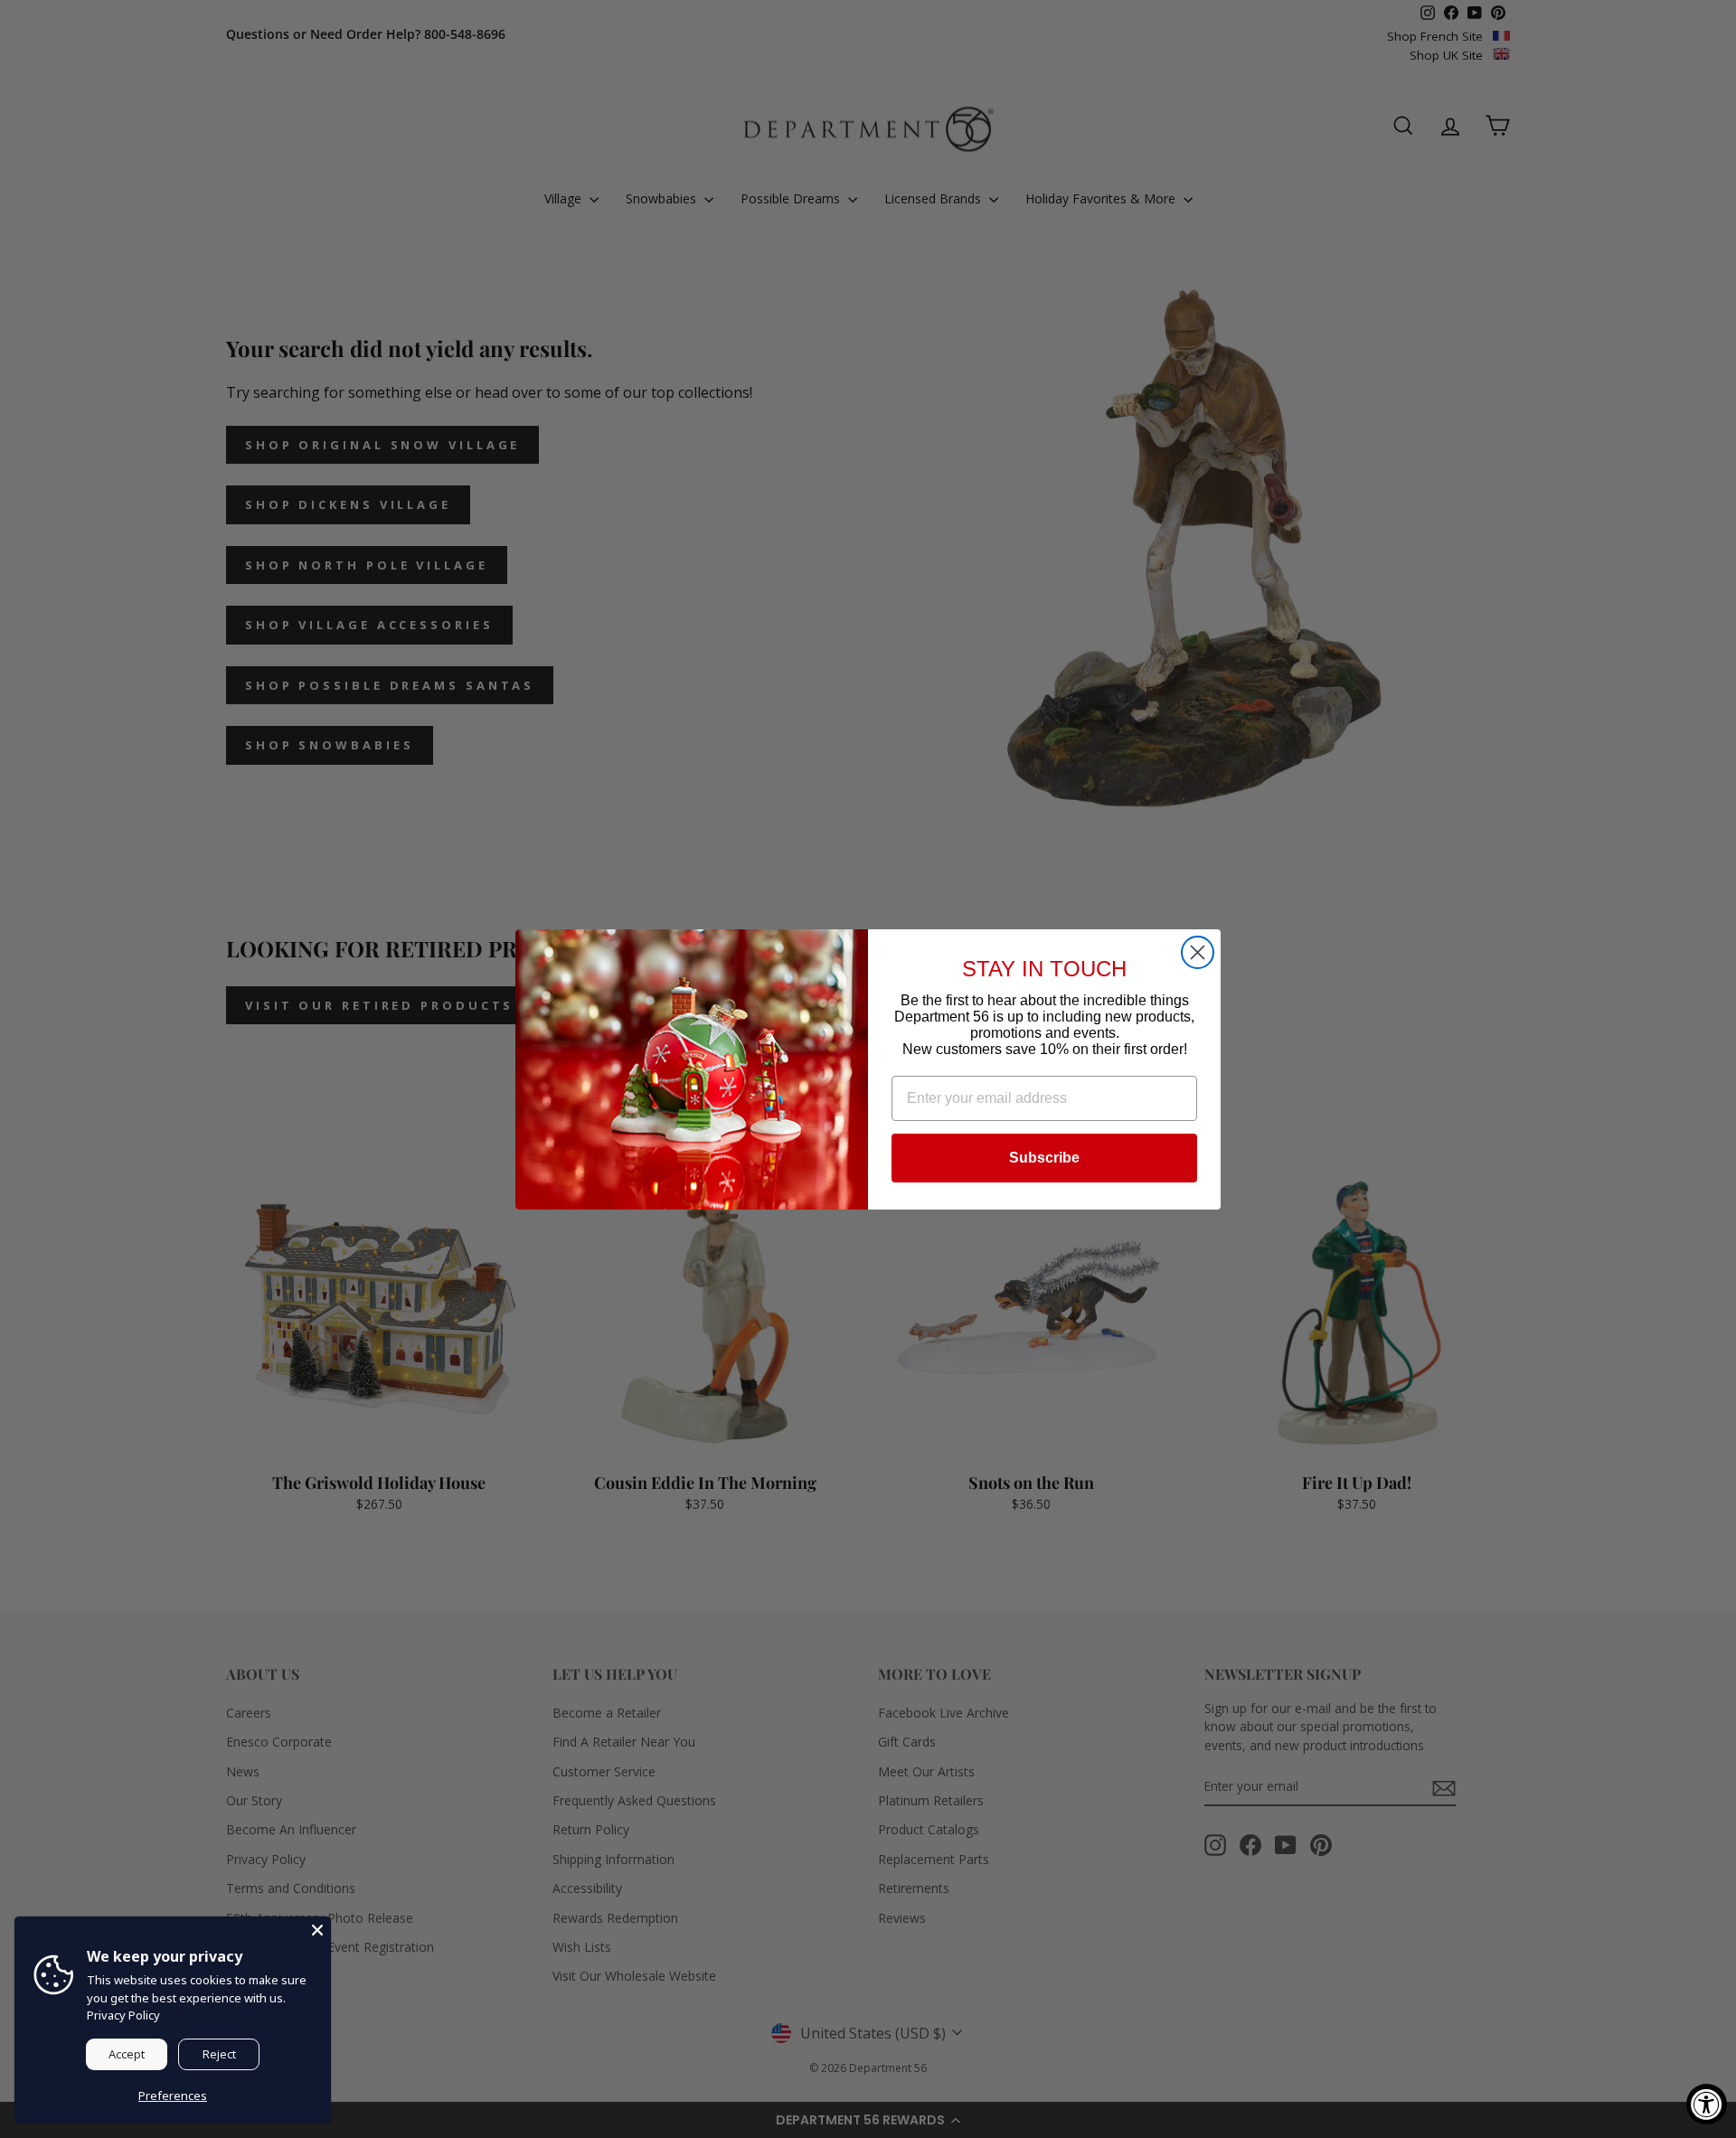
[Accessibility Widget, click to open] (1707, 2104)
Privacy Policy (123, 2015)
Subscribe (1044, 1158)
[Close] (317, 1930)
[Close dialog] (1198, 952)
